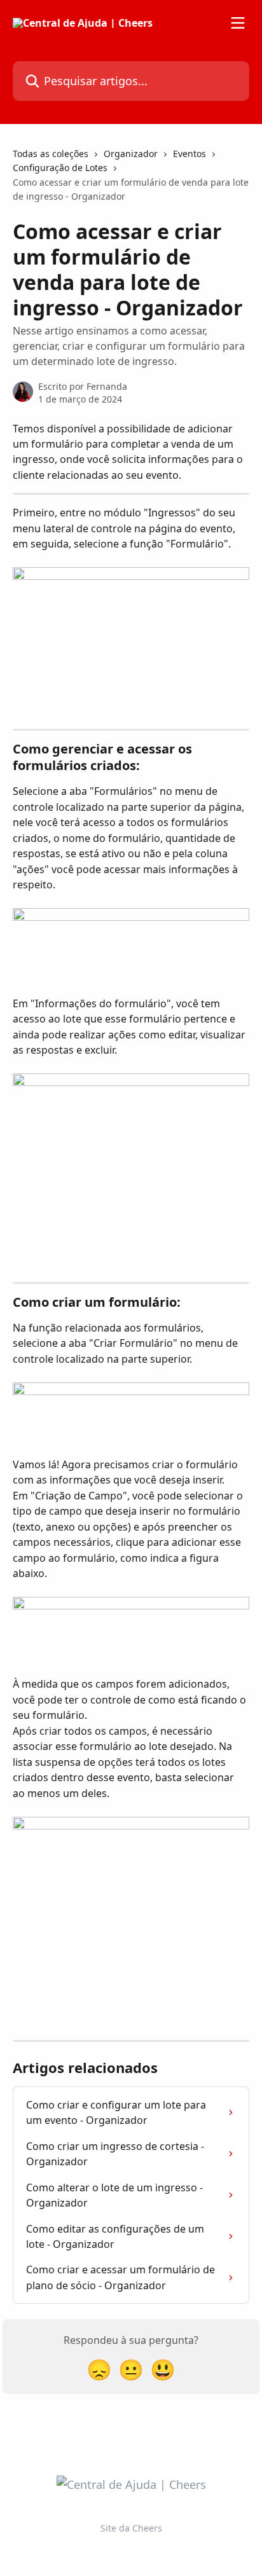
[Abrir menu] (238, 23)
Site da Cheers (131, 2528)
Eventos (190, 154)
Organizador (131, 154)
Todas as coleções (51, 154)
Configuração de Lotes (60, 168)
